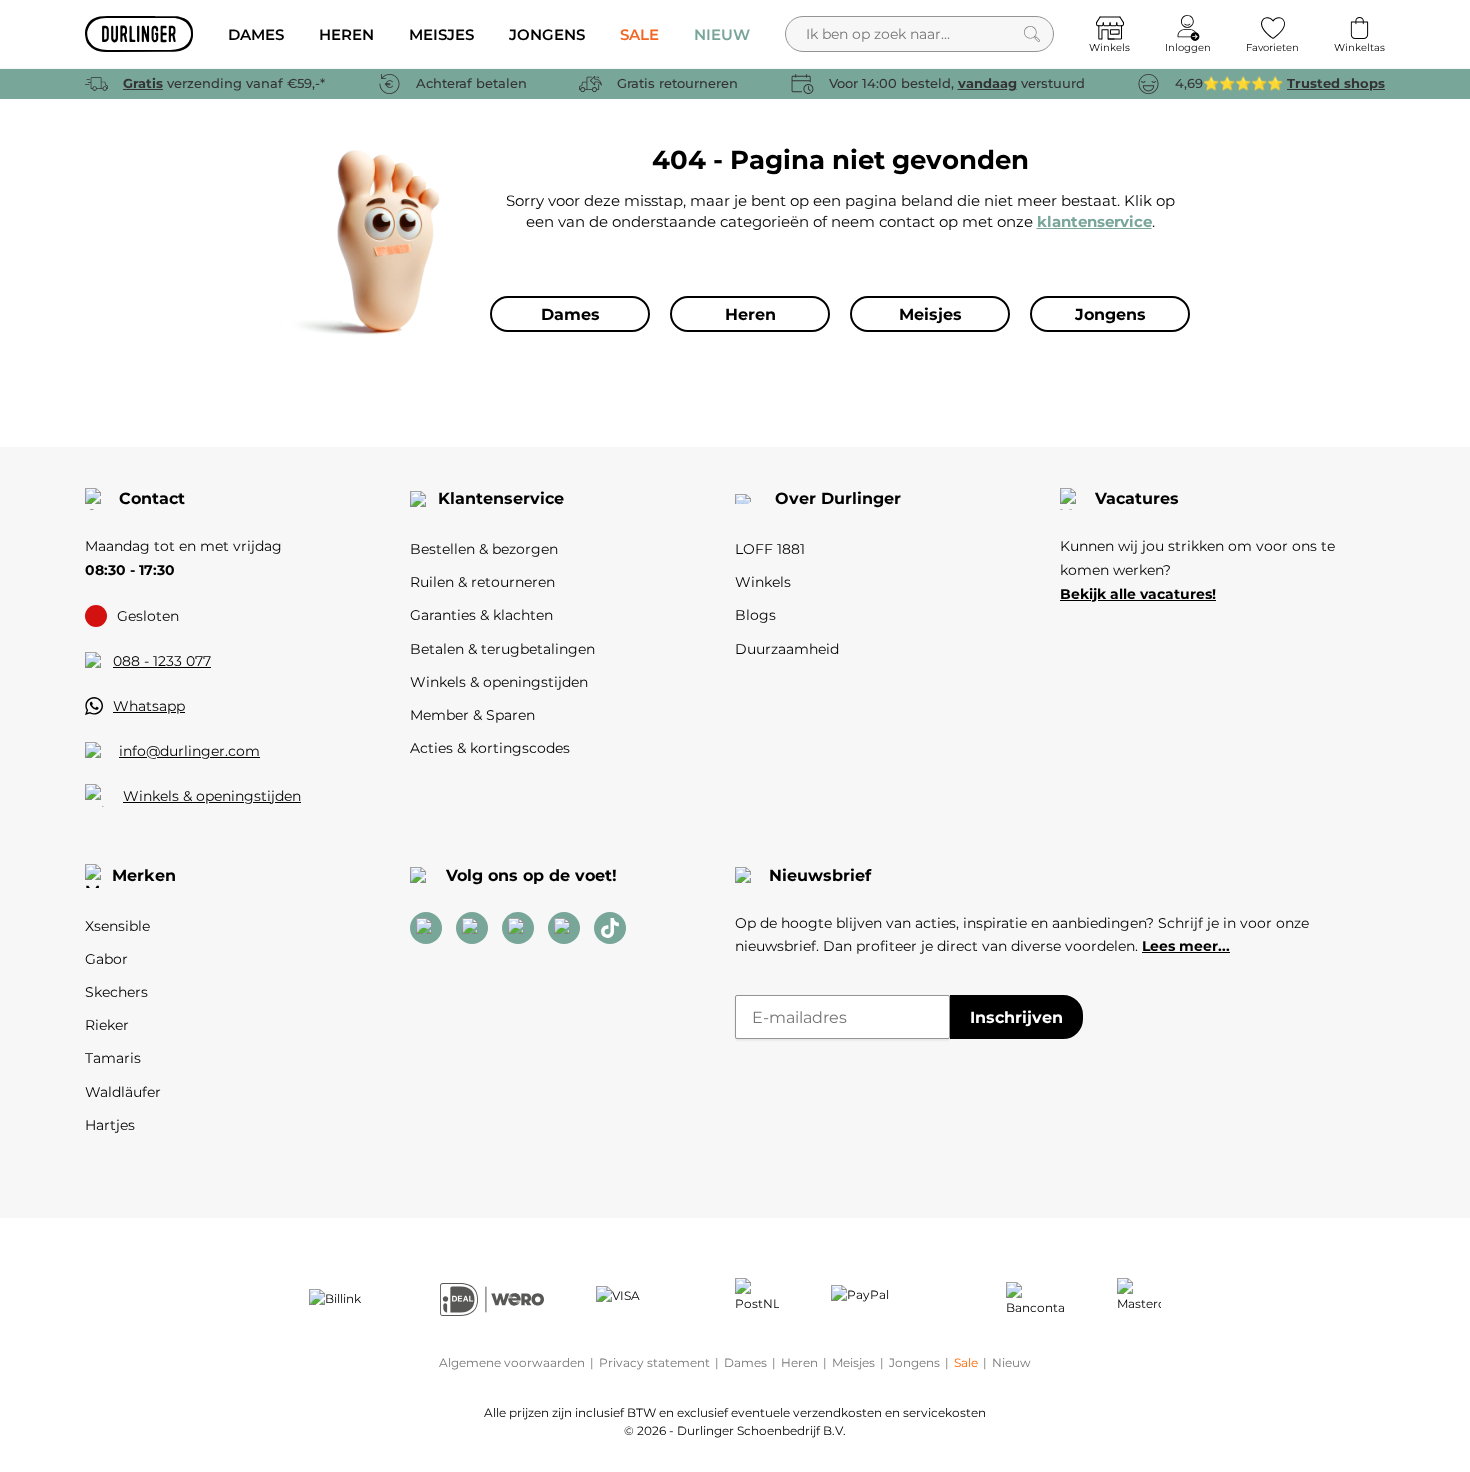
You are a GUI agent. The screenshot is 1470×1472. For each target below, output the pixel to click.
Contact (152, 498)
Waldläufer (123, 1092)
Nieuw (1011, 1362)
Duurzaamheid (787, 649)
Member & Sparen (472, 715)
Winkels (763, 582)
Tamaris (113, 1058)
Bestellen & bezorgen (484, 549)
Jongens (914, 1362)
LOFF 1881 (770, 549)
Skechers (116, 992)
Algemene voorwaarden (512, 1362)
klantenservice (1094, 221)
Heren (799, 1362)
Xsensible (117, 926)
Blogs (755, 615)
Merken (144, 875)
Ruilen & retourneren (482, 582)
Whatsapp (149, 706)
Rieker (107, 1025)
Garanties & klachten (481, 615)
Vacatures (1137, 498)
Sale (966, 1362)
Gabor (106, 959)
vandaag (987, 83)
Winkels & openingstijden (212, 796)
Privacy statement (654, 1362)
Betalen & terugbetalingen (502, 649)
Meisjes (853, 1362)
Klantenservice (501, 498)
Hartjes (110, 1125)
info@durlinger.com (189, 751)
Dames (745, 1362)
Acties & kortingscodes (490, 748)
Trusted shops (1336, 83)
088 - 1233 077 (162, 661)
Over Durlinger (838, 498)
